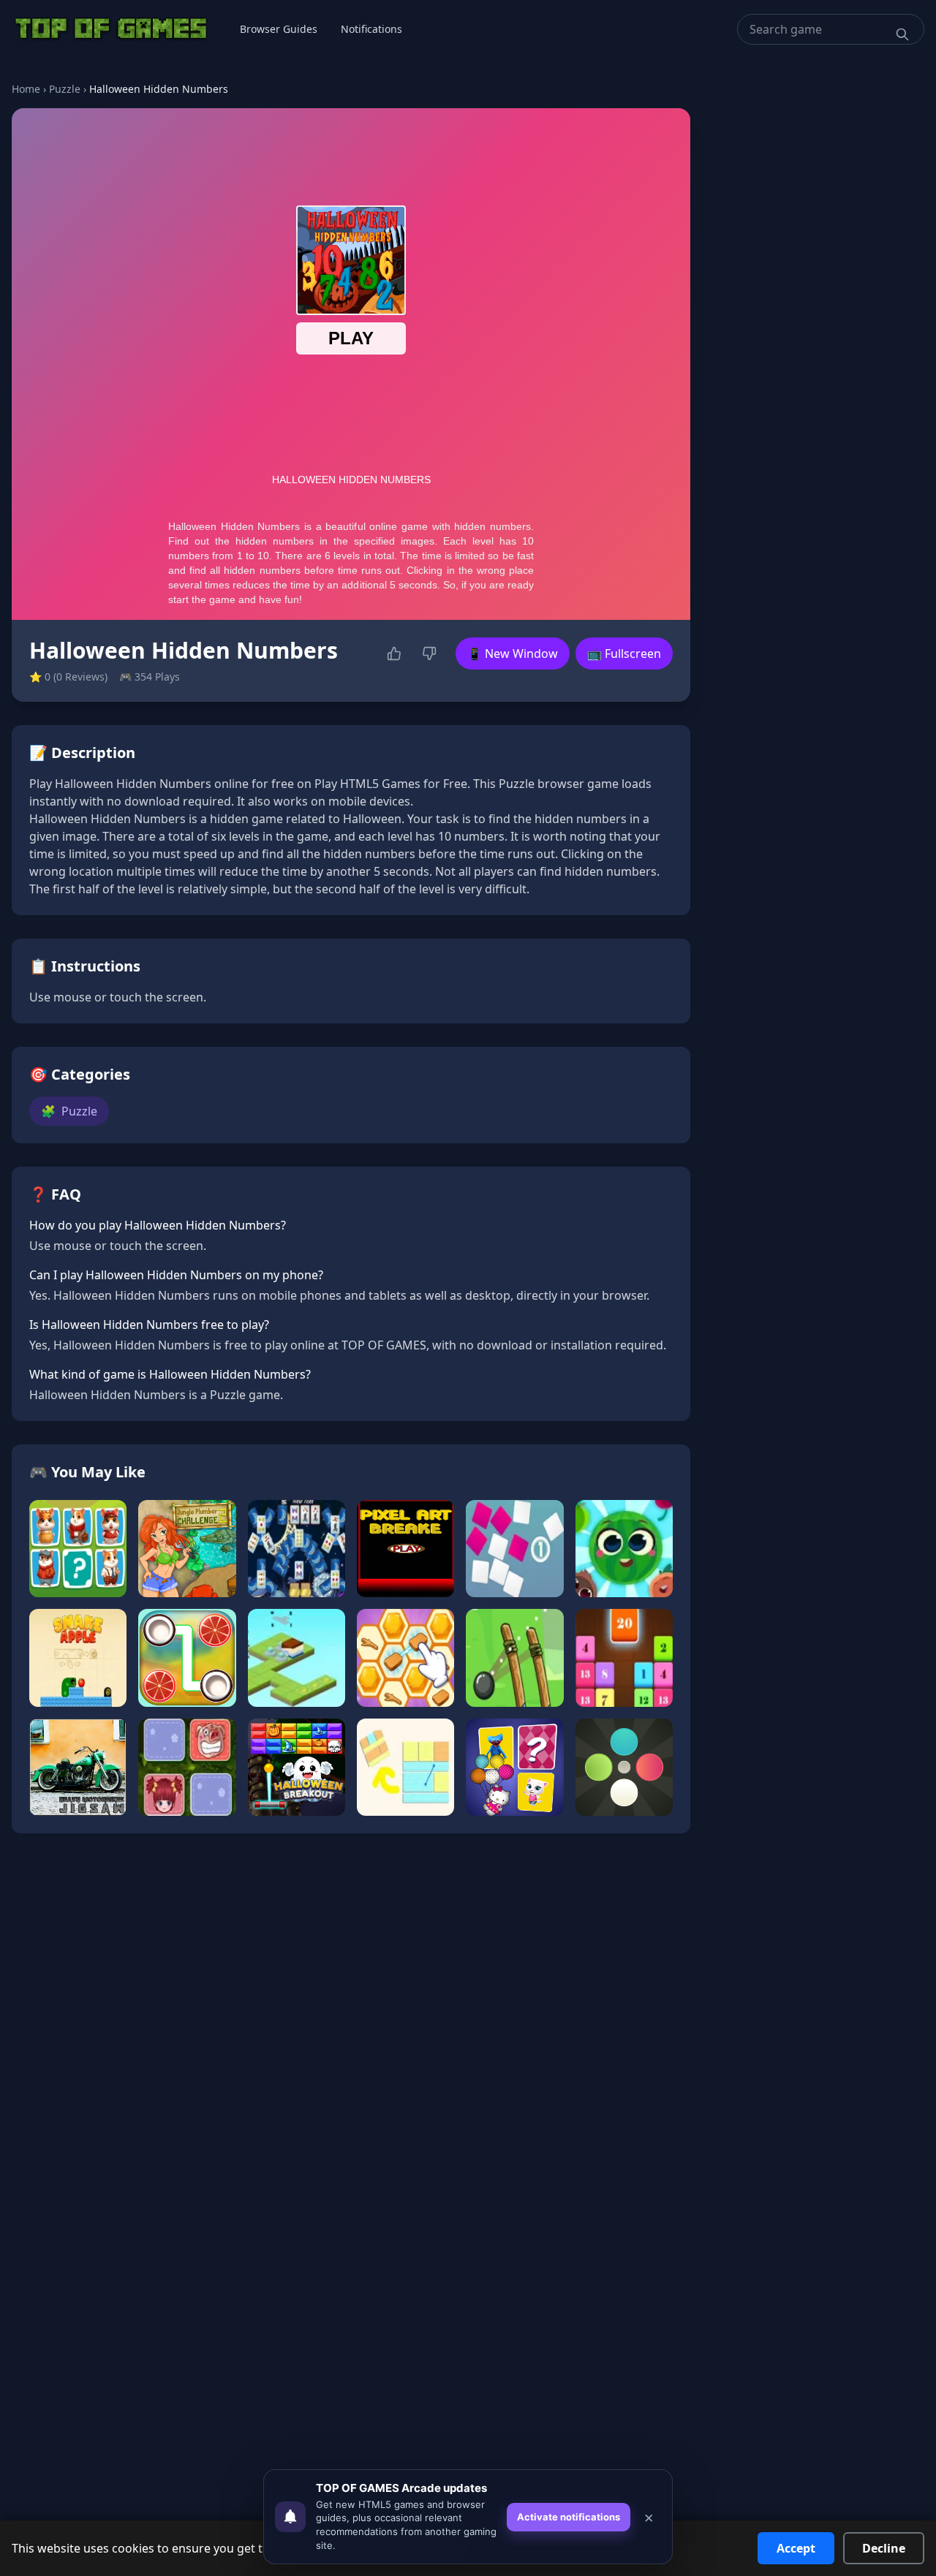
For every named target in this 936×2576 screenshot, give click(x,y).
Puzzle (65, 89)
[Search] (902, 34)
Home (26, 89)
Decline (884, 2548)
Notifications (371, 29)
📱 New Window (513, 654)
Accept (796, 2548)
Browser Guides (279, 29)
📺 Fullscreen (624, 654)
